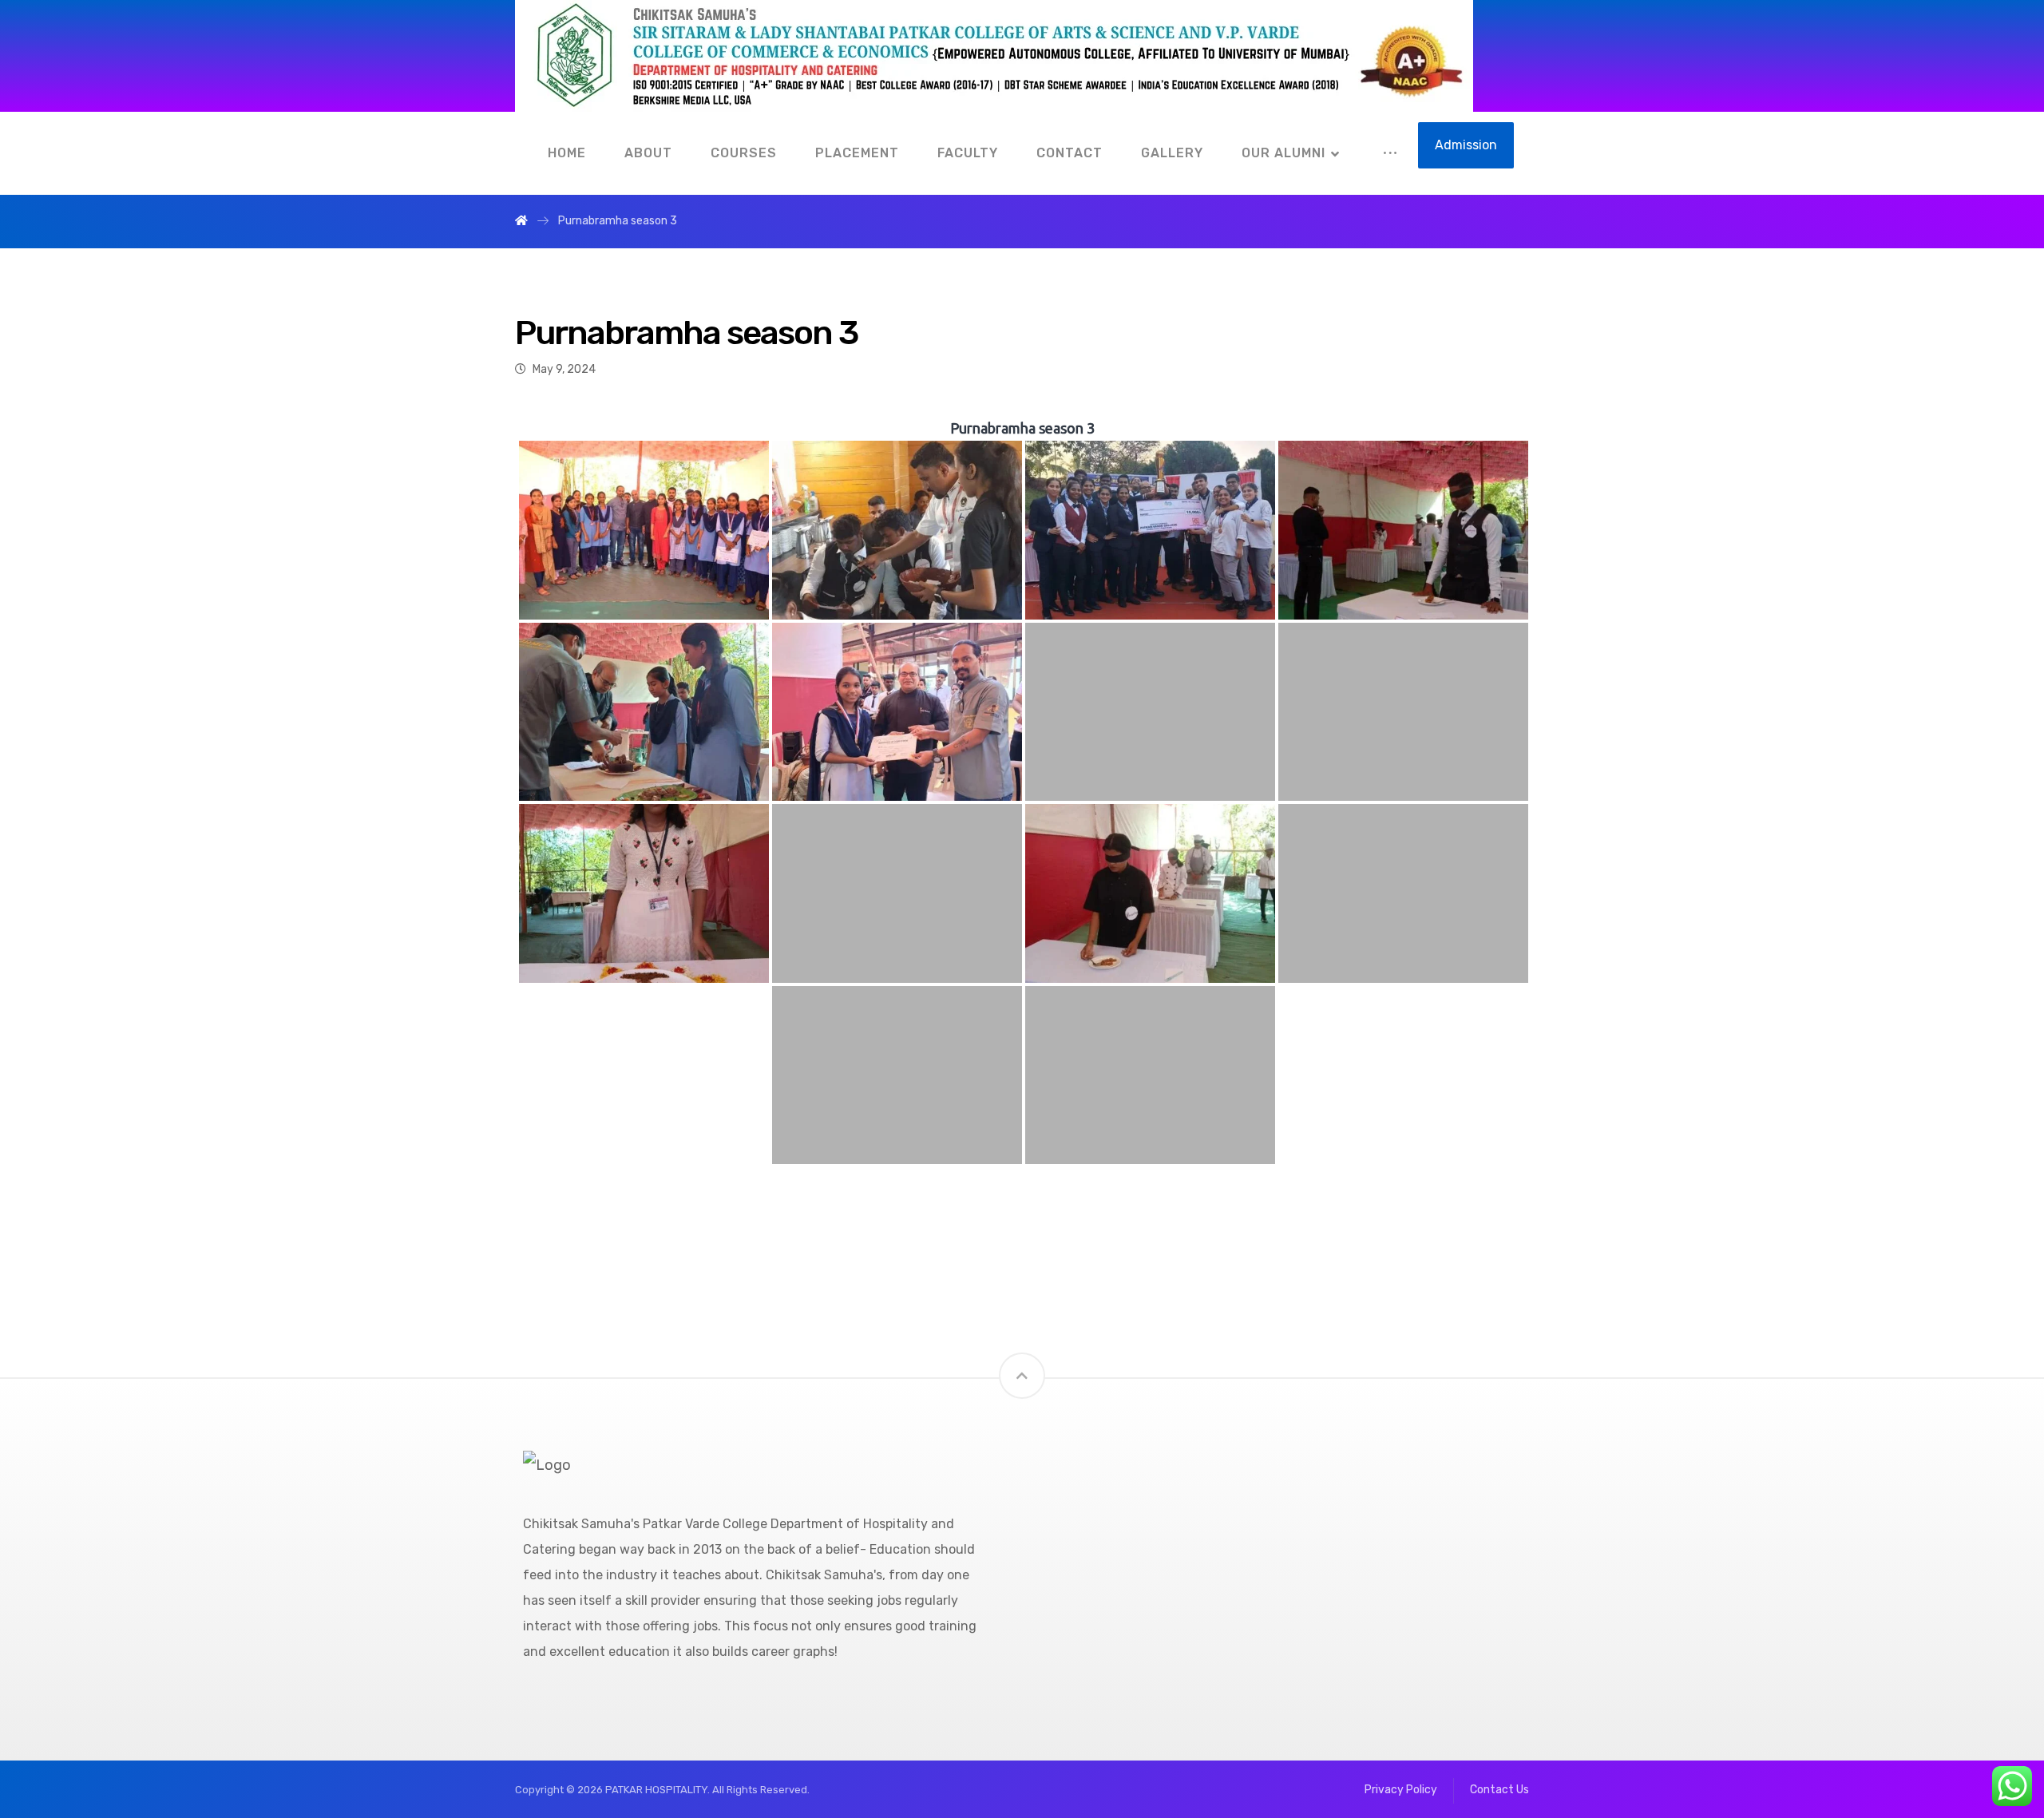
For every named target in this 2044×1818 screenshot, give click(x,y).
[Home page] (521, 221)
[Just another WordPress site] (994, 56)
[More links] (1390, 153)
